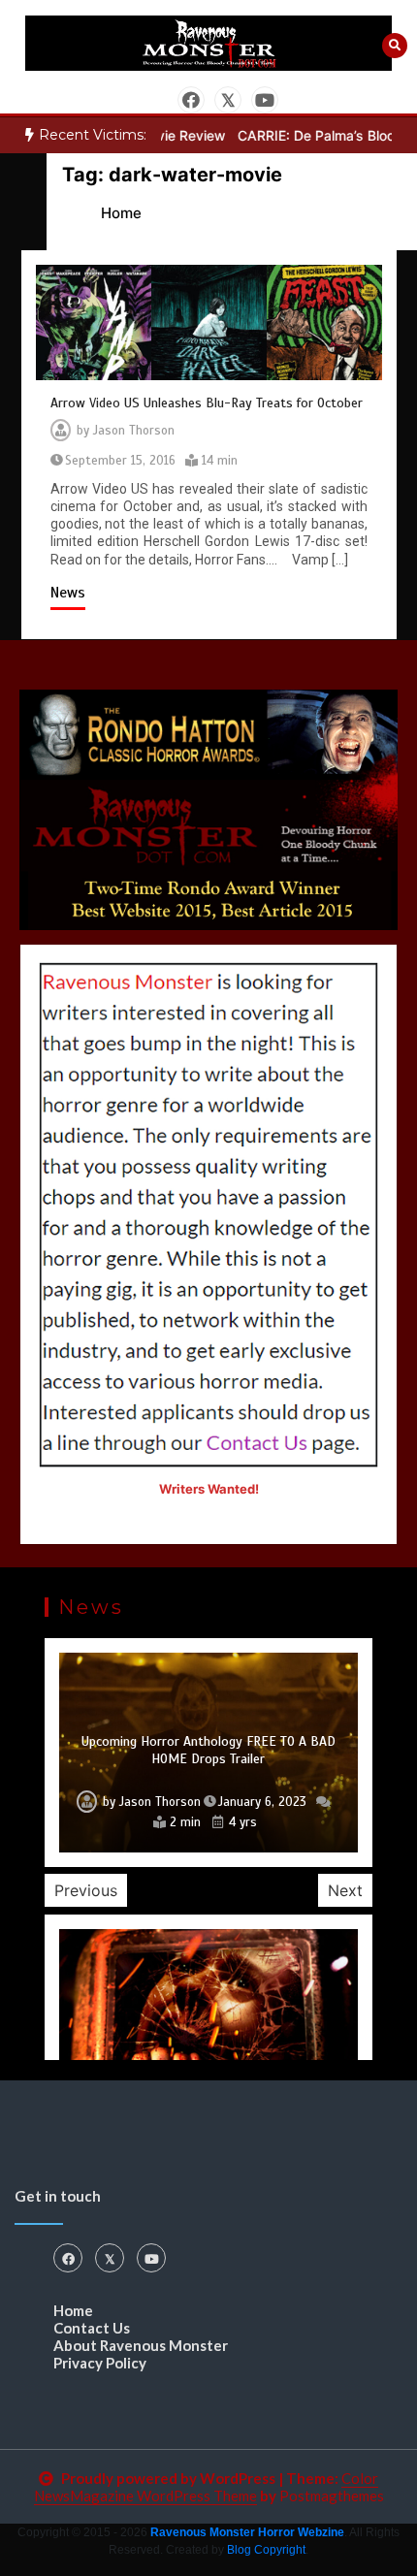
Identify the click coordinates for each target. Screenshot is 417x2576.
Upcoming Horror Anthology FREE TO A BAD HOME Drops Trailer (208, 1750)
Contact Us (92, 2328)
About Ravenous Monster (141, 2345)
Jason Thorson (134, 431)
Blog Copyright (266, 2550)
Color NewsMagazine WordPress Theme (207, 2487)
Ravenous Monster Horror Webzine (247, 2532)
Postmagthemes (332, 2495)
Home (73, 2310)
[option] (208, 1752)
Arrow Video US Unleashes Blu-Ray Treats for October (207, 403)
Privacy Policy (100, 2363)
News (68, 593)
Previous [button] (86, 1890)
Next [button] (345, 1890)
